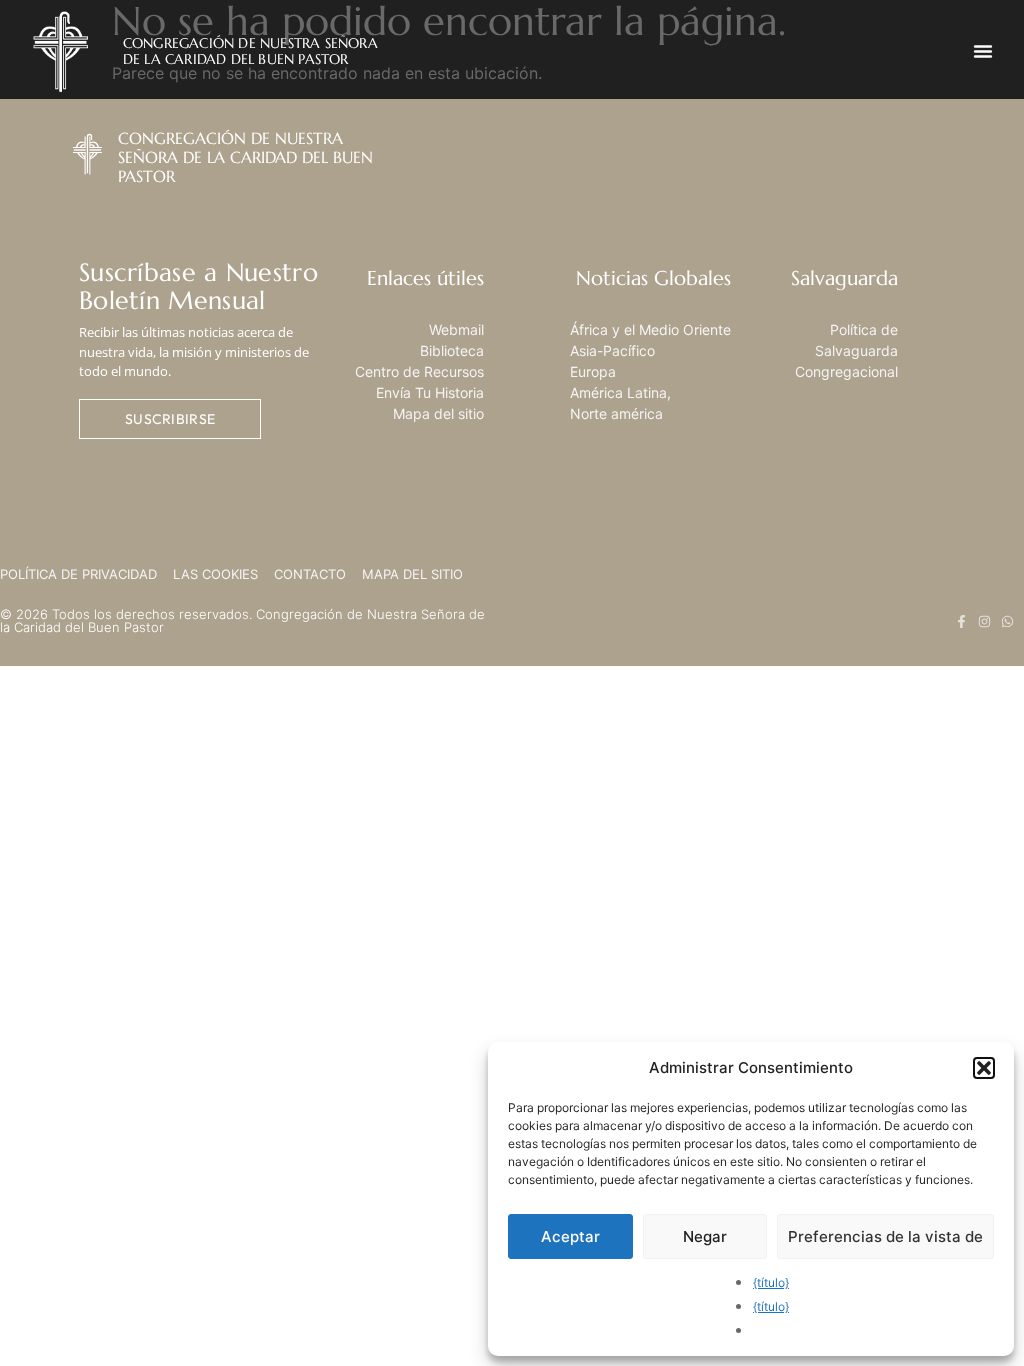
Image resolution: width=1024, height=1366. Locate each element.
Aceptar (570, 1236)
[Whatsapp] (1007, 621)
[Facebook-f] (961, 621)
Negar (705, 1236)
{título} (771, 1282)
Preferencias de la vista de (885, 1236)
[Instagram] (984, 621)
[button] (984, 1068)
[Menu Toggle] (983, 51)
